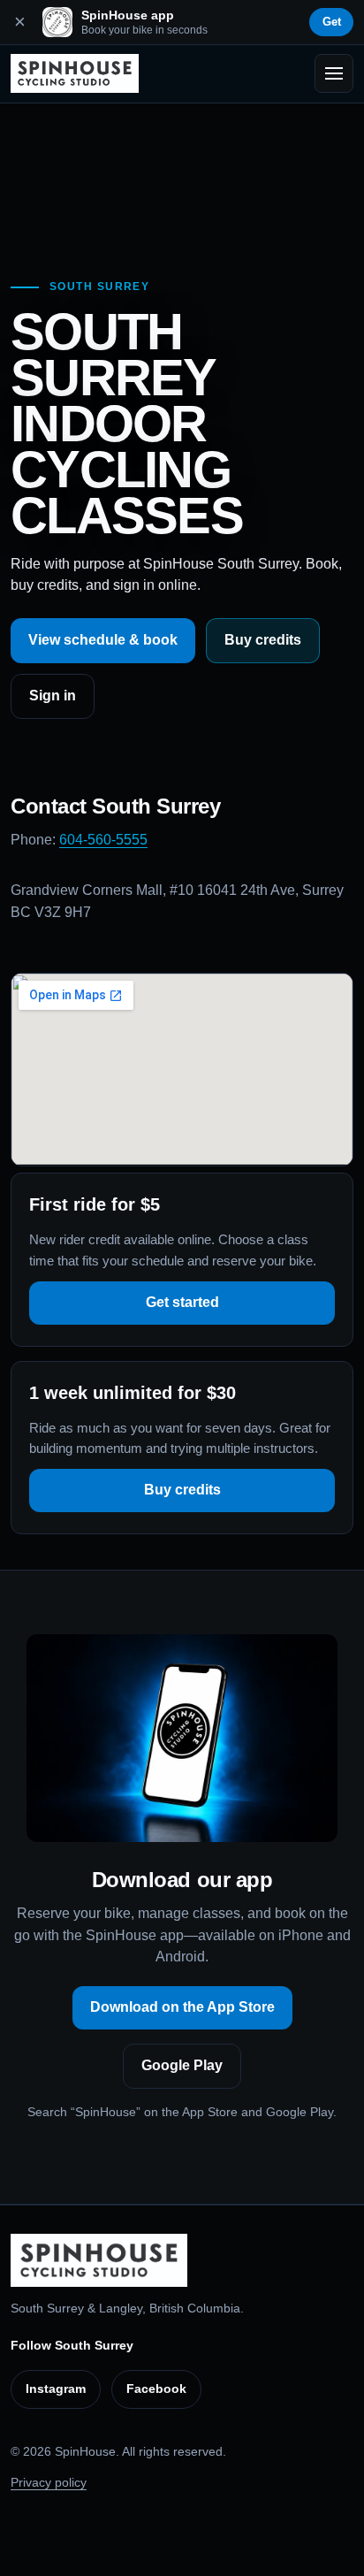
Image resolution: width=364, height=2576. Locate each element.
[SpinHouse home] (75, 73)
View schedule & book (103, 640)
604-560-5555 (103, 840)
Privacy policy (49, 2482)
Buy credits (263, 640)
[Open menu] (334, 73)
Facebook (156, 2389)
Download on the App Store (182, 2007)
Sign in (53, 696)
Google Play (182, 2065)
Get (332, 22)
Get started (182, 1302)
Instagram (56, 2389)
